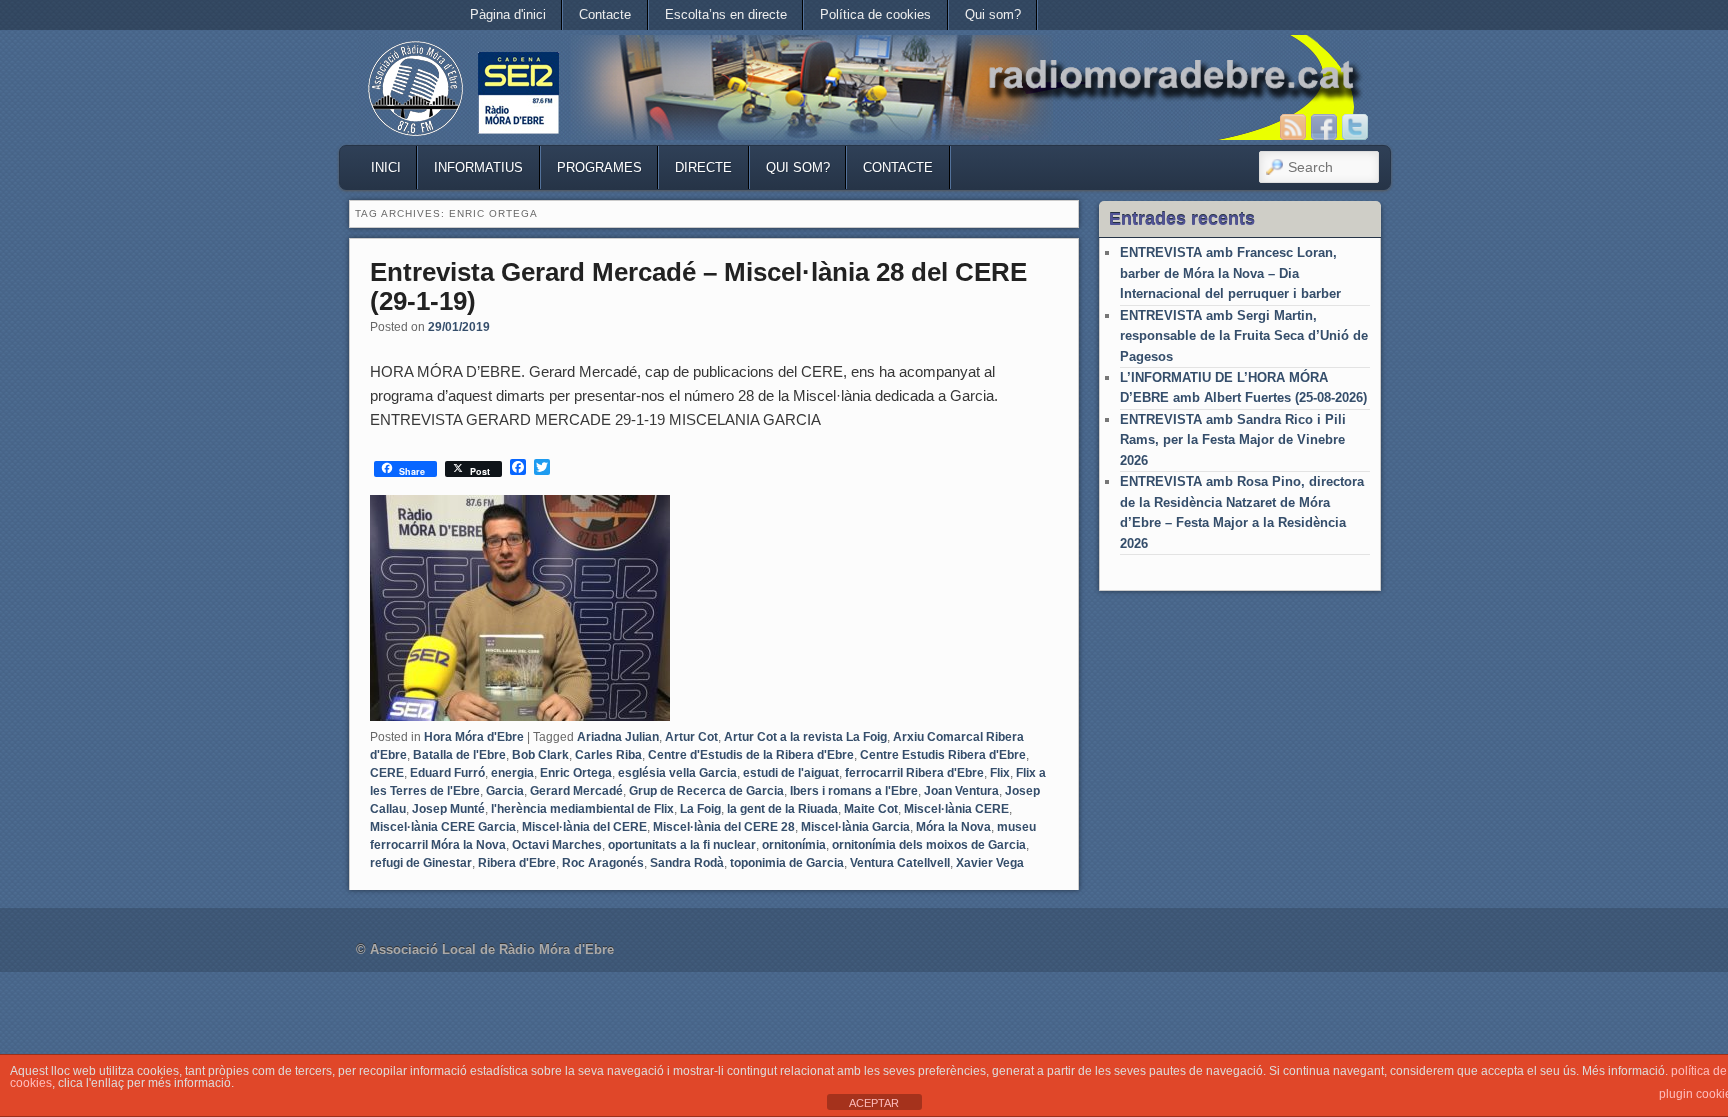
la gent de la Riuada (782, 809)
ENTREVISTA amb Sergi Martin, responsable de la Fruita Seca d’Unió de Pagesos (1244, 336)
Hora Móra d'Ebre (474, 737)
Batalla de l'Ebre (459, 755)
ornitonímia (794, 845)
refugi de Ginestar (421, 863)
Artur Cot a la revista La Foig (805, 737)
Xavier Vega (990, 863)
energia (512, 773)
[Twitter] (1355, 127)
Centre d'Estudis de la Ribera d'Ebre (751, 755)
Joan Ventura (961, 791)
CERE (387, 773)
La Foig (700, 809)
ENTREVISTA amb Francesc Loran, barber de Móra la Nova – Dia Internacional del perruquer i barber (1230, 273)
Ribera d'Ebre (517, 863)
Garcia (505, 791)
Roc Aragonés (603, 863)
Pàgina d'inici (508, 14)
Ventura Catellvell (900, 863)
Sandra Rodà (687, 863)
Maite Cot (871, 809)
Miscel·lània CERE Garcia (443, 827)
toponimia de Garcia (787, 863)
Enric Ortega (576, 773)
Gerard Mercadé (576, 791)
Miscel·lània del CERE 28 (724, 827)
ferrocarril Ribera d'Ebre (914, 773)
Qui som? (993, 14)
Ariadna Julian (618, 737)
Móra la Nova (953, 827)
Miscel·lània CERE (956, 809)
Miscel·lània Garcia (855, 827)
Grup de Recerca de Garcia (706, 791)
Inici (386, 167)
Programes (599, 167)
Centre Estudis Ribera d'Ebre (943, 755)
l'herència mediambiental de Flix (582, 809)
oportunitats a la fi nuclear (682, 845)
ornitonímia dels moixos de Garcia (929, 845)
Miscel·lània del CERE (584, 827)
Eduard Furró (447, 773)
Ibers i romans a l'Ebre (854, 791)
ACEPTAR (874, 1103)
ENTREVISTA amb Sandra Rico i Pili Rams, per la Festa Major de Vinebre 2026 (1233, 440)
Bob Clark (540, 755)
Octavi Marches (557, 845)
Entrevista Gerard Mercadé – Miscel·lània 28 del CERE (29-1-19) (698, 286)
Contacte (605, 14)
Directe (703, 167)
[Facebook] (1324, 127)
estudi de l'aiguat (791, 773)
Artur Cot (691, 737)
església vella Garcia (677, 773)
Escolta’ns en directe (726, 14)
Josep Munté (448, 809)
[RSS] (1293, 127)
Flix (1000, 773)
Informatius (478, 167)
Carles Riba (608, 755)
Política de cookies (875, 14)
